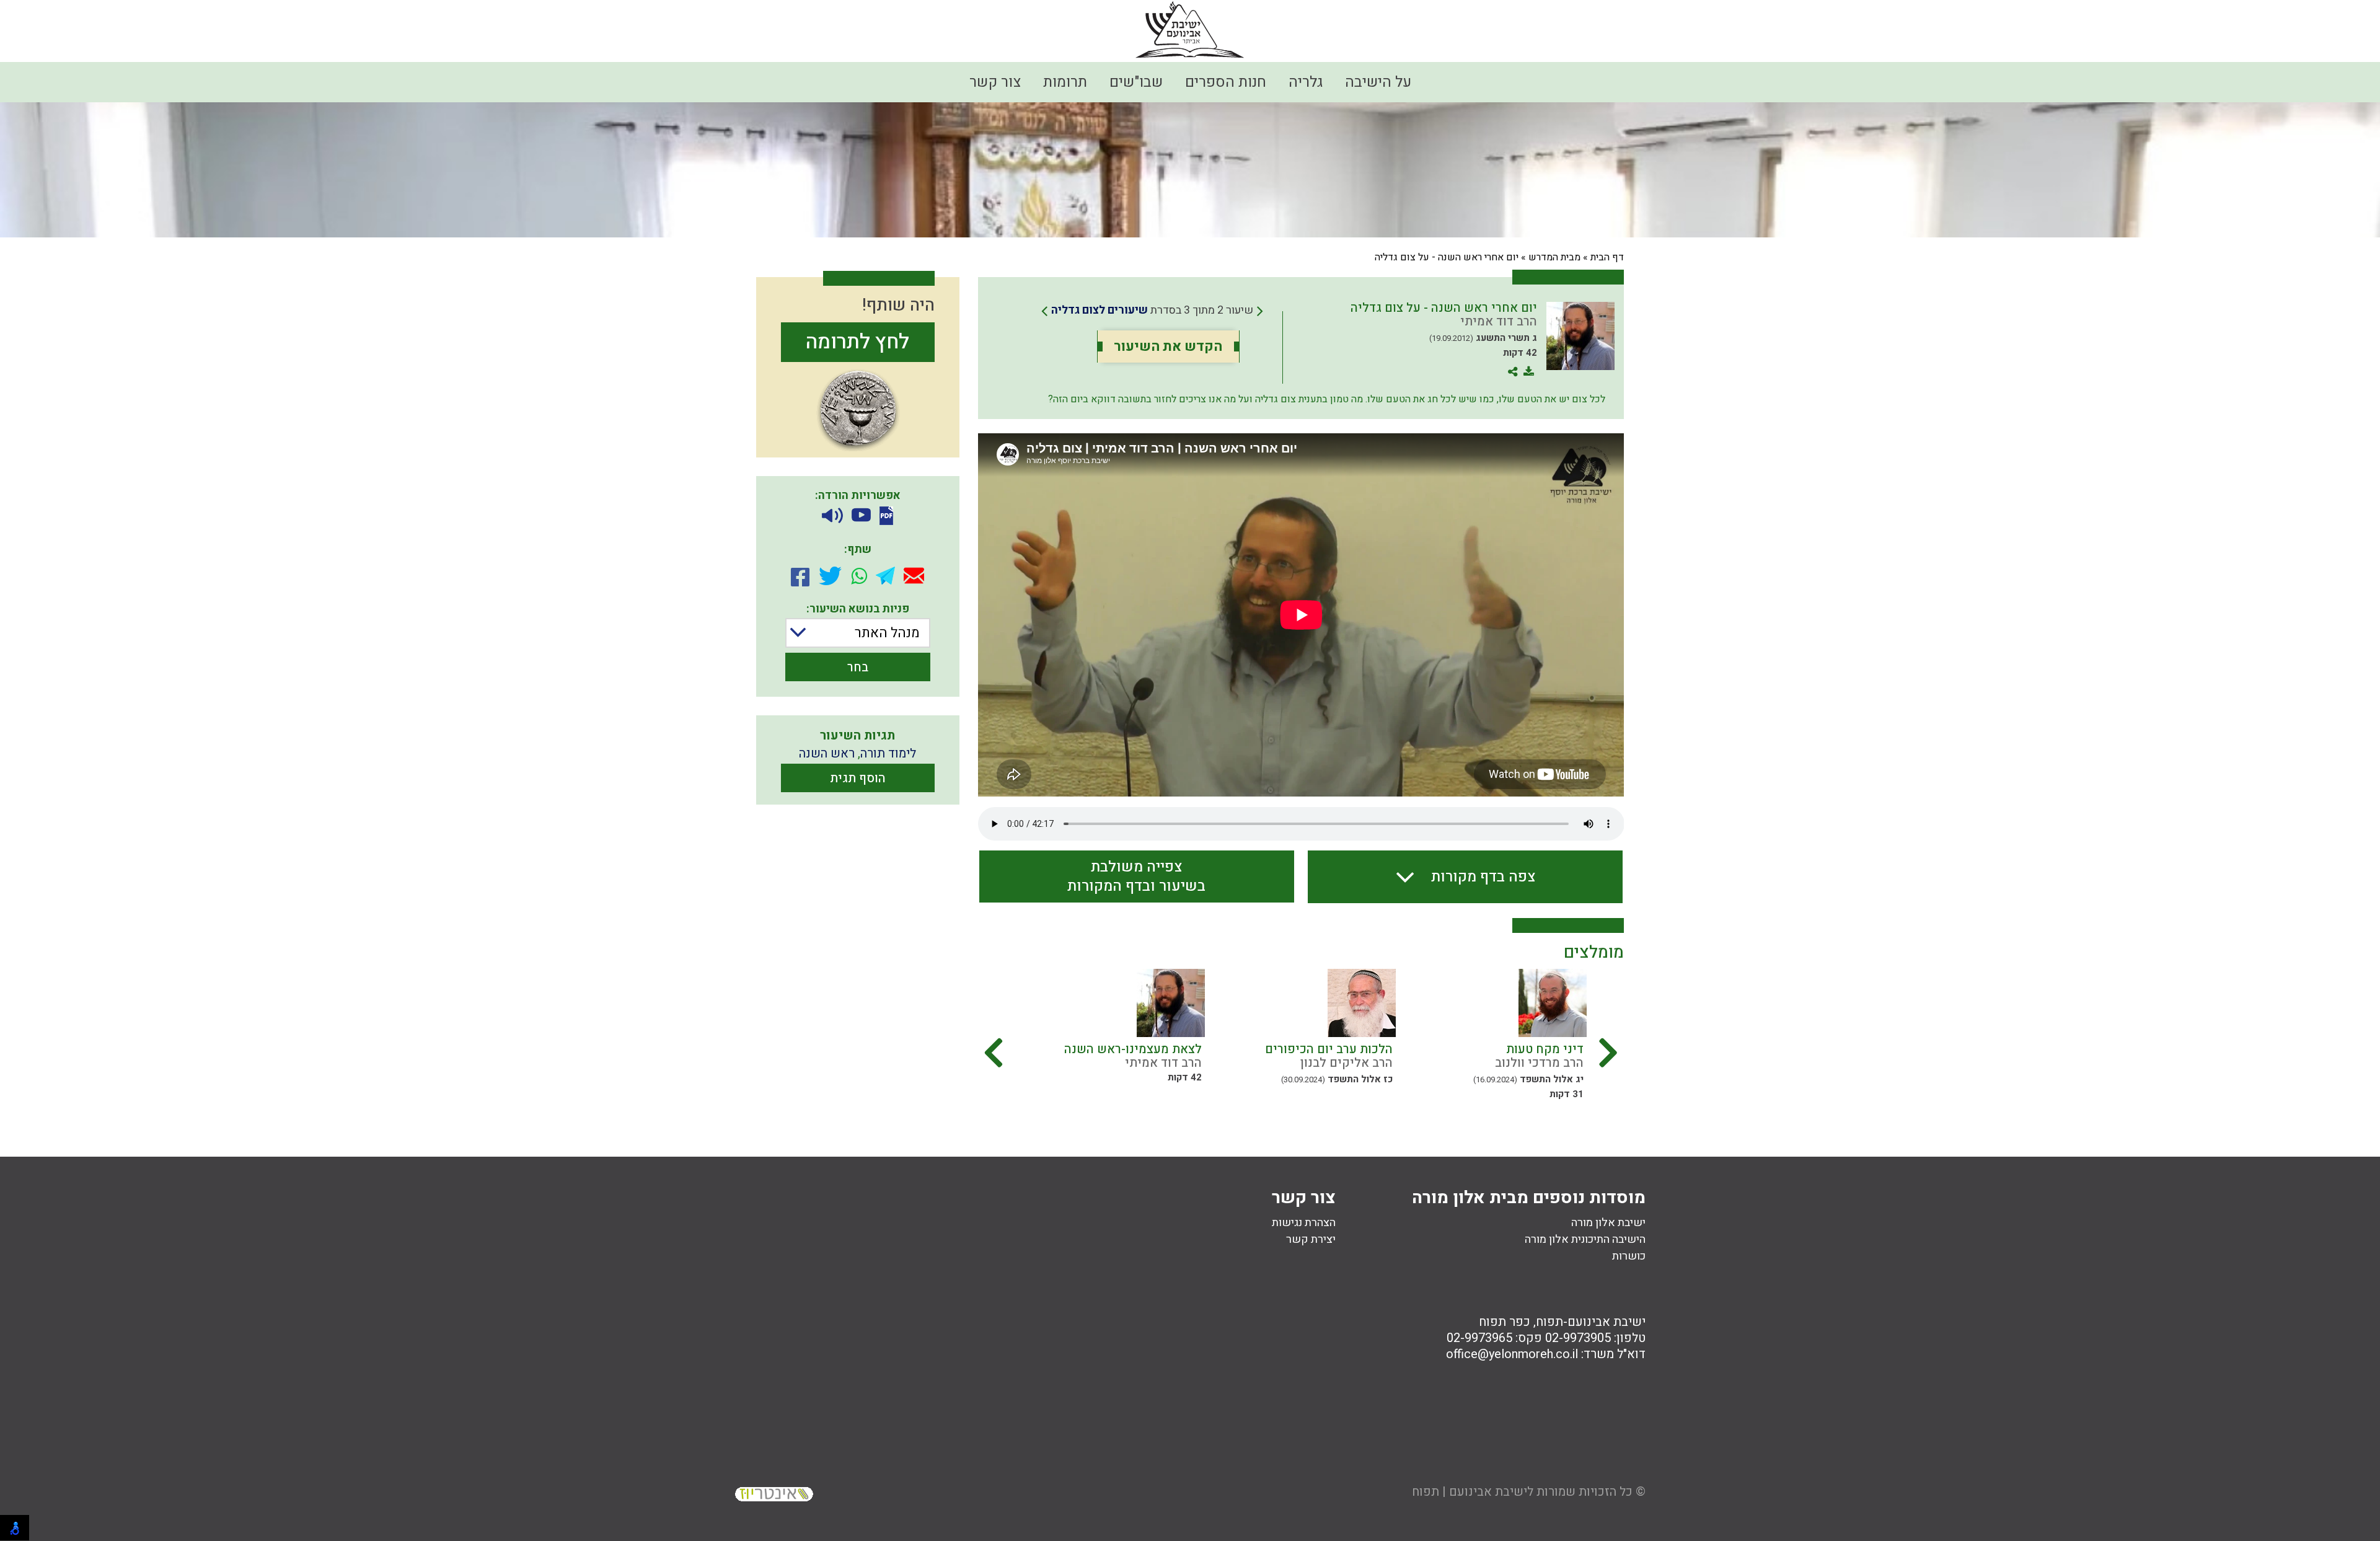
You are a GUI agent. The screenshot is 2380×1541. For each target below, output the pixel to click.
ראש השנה (827, 753)
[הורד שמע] (832, 516)
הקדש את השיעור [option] (1168, 347)
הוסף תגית (858, 778)
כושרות (1629, 1256)
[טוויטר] (830, 576)
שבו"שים (1136, 82)
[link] (1152, 311)
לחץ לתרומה (857, 342)
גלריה (1306, 82)
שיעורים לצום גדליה (1100, 310)
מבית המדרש (1554, 257)
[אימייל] (914, 576)
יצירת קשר (1311, 1239)
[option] (1491, 1038)
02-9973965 (1479, 1338)
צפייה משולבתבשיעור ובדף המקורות (1136, 876)
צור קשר (995, 82)
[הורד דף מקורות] (886, 516)
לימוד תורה (888, 753)
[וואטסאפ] (859, 576)
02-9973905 (1578, 1338)
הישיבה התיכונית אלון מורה (1585, 1239)
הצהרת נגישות (1304, 1223)
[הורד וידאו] (861, 516)
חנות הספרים (1226, 82)
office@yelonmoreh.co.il (1512, 1354)
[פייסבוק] (800, 576)
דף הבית (1607, 257)
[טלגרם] (885, 576)
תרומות (1065, 82)
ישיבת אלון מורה (1608, 1223)
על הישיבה (1378, 82)
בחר (858, 667)
